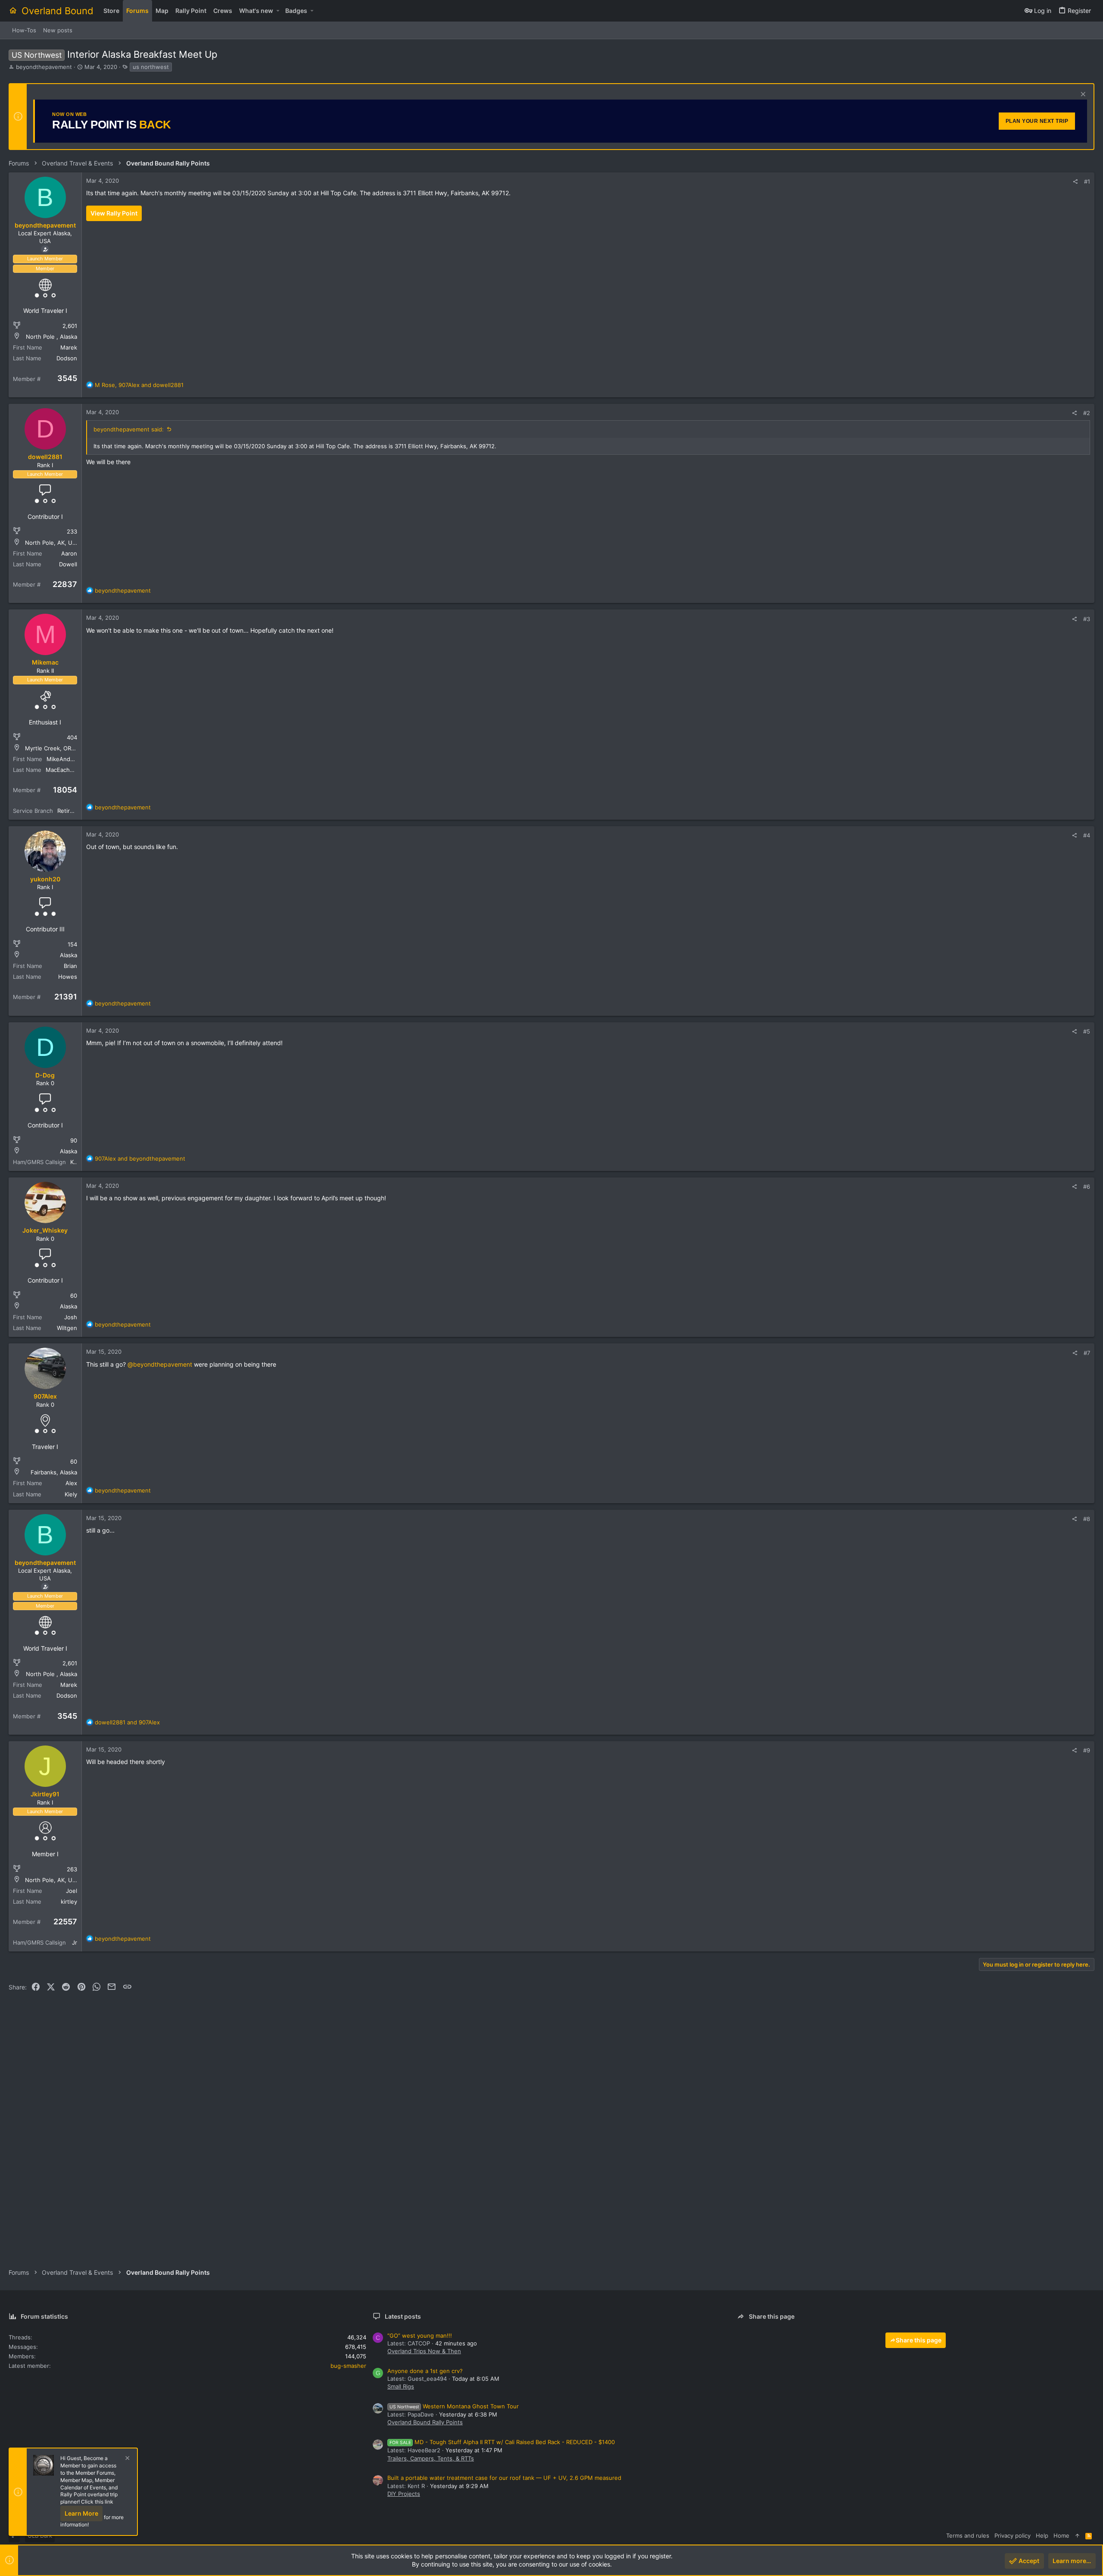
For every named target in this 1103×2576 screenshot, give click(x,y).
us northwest (151, 67)
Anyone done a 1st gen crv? (425, 2371)
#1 (1087, 181)
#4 (1087, 835)
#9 (1087, 1750)
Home (1061, 2535)
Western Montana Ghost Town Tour (454, 2406)
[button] (278, 11)
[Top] (1077, 2535)
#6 (1087, 1187)
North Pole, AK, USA (52, 543)
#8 (1087, 1519)
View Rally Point (114, 213)
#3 (1087, 619)
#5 (1087, 1031)
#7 (1087, 1353)
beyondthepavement (44, 67)
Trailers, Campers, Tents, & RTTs (431, 2458)
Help (1042, 2535)
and (140, 1158)
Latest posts (403, 2316)
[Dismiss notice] (1082, 95)
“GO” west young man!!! (420, 2336)
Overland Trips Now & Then (424, 2351)
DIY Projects (404, 2494)
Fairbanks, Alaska (54, 1472)
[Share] (1075, 182)
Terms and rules (968, 2535)
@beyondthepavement (160, 1364)
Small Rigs (401, 2386)
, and (139, 385)
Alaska (69, 955)
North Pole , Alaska (51, 337)
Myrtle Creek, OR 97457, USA (64, 748)
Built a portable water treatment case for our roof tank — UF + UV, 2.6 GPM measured (504, 2478)
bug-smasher (348, 2366)
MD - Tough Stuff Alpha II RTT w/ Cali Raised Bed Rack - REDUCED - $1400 (502, 2442)
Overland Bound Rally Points (425, 2422)
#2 (1087, 413)
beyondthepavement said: (129, 429)
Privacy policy (1013, 2535)
